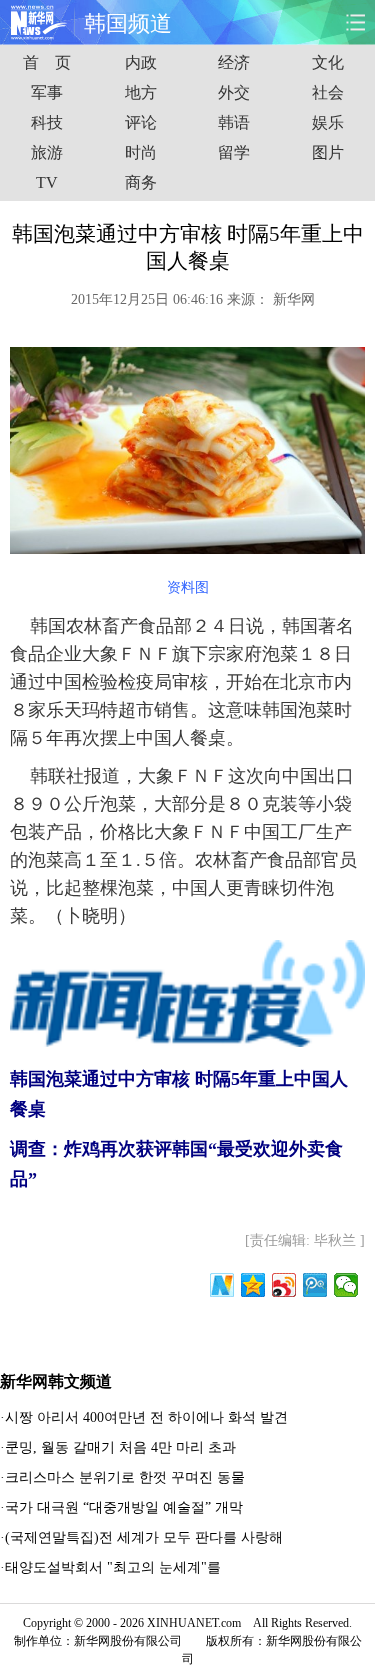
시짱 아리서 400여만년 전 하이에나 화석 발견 (146, 1417)
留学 (234, 152)
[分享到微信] (346, 1285)
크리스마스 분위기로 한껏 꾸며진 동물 (125, 1477)
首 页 (47, 62)
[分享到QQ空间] (253, 1285)
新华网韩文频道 (56, 1381)
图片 (328, 152)
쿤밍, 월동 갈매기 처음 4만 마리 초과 (120, 1447)
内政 (141, 62)
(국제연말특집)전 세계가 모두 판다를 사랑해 (144, 1537)
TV (47, 182)
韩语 (234, 122)
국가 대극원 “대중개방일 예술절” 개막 (124, 1507)
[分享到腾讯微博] (315, 1285)
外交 (234, 92)
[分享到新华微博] (222, 1285)
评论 (141, 122)
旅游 (47, 152)
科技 (47, 122)
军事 (47, 92)
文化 (328, 62)
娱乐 (328, 122)
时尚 (141, 152)
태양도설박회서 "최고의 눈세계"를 (113, 1567)
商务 (141, 182)
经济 (234, 62)
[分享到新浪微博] (284, 1285)
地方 (141, 92)
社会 (328, 92)
